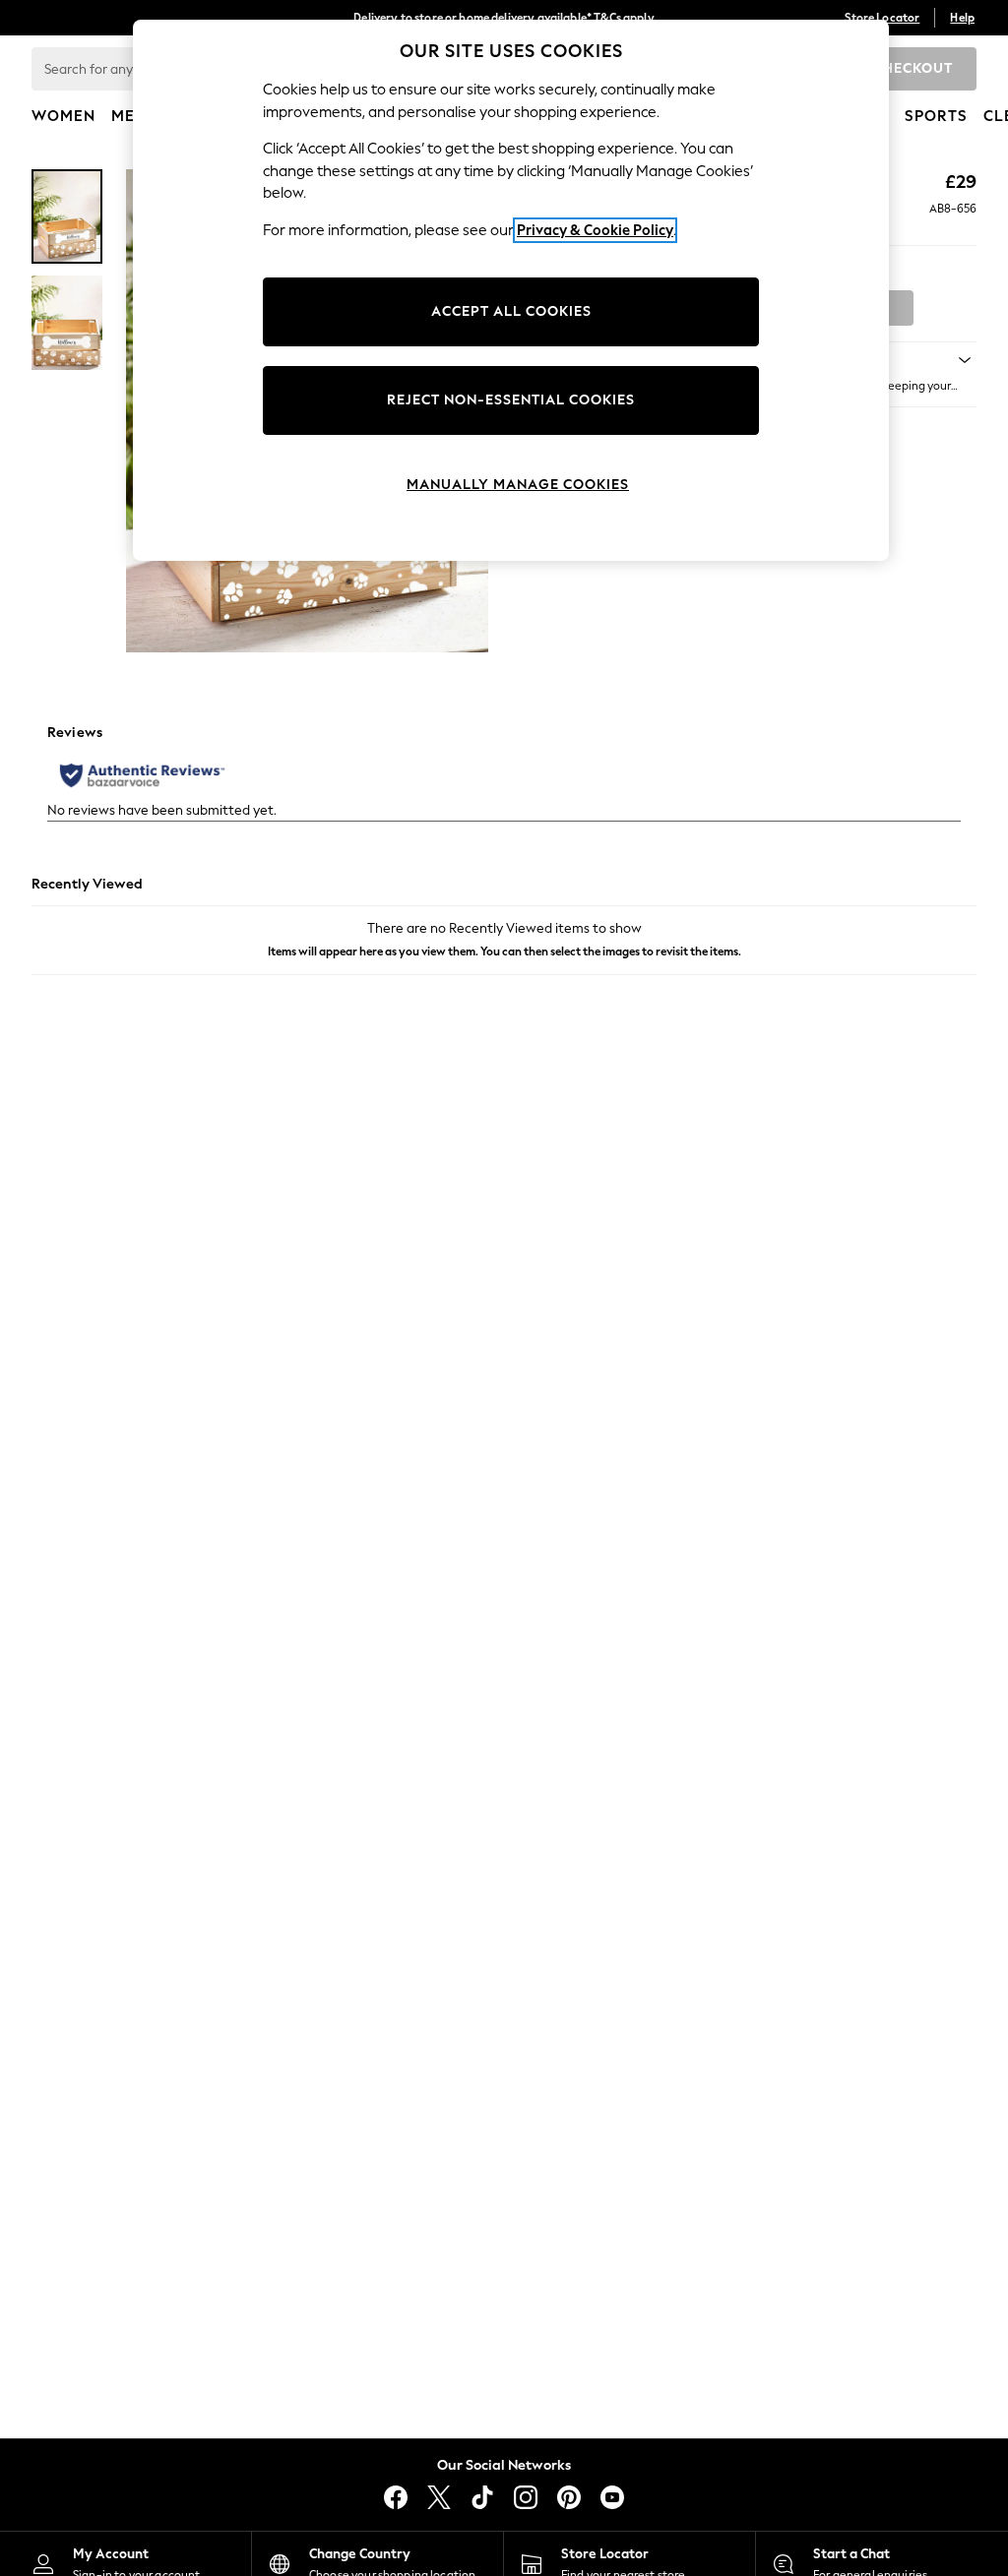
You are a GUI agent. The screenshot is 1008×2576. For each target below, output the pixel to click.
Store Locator (882, 18)
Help (962, 18)
